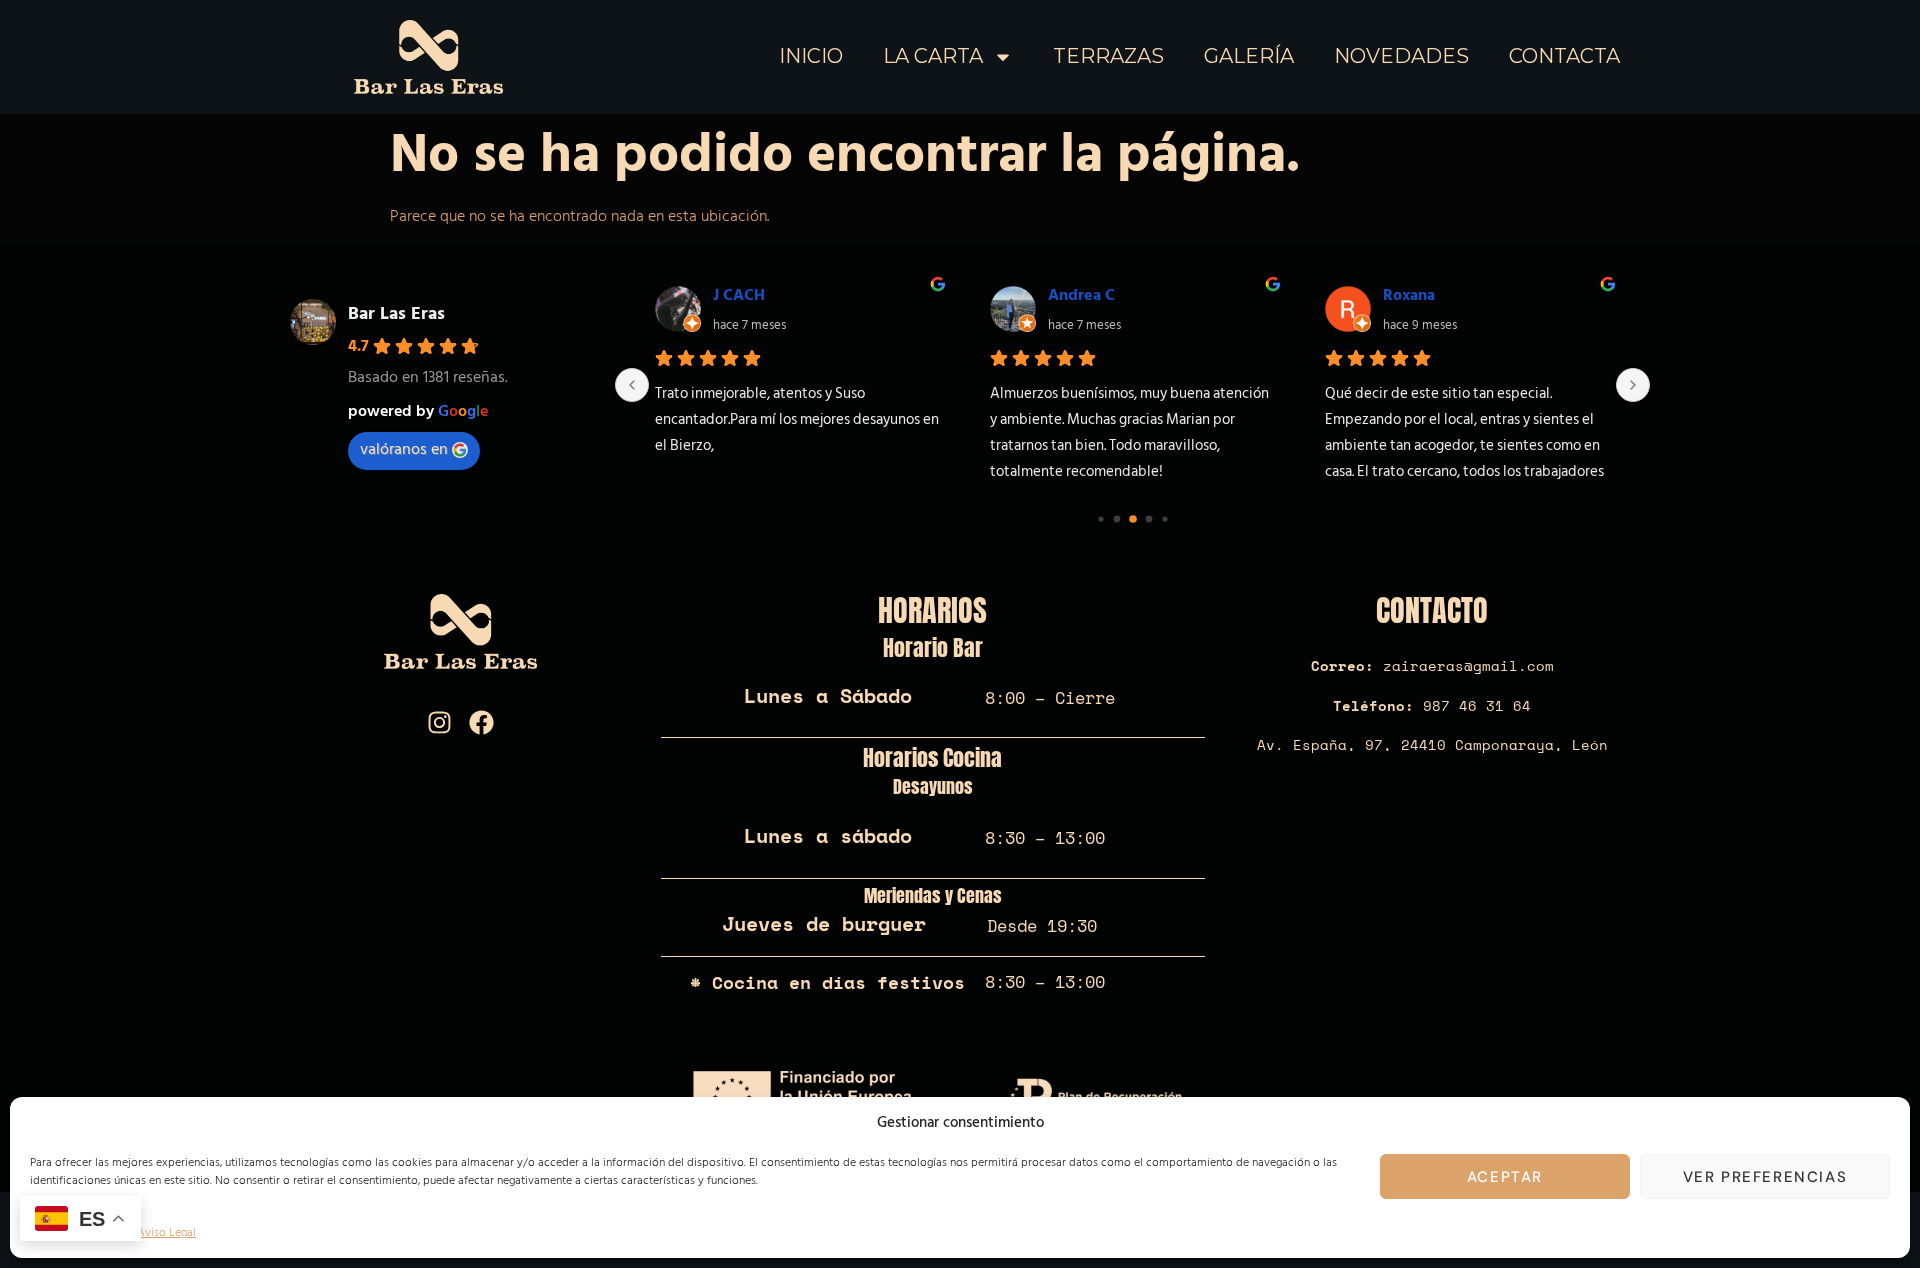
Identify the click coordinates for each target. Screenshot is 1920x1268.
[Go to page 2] (1133, 519)
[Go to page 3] (1148, 519)
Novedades (1401, 56)
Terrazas (1108, 56)
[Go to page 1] (1116, 519)
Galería (1249, 56)
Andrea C (1081, 295)
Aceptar (1505, 1177)
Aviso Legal (166, 1232)
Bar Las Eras (396, 313)
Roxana (1409, 295)
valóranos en (404, 449)
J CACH (739, 295)
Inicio (811, 56)
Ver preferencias (1765, 1177)
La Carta (933, 56)
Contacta (1564, 56)
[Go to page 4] (1164, 518)
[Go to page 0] (1100, 518)
